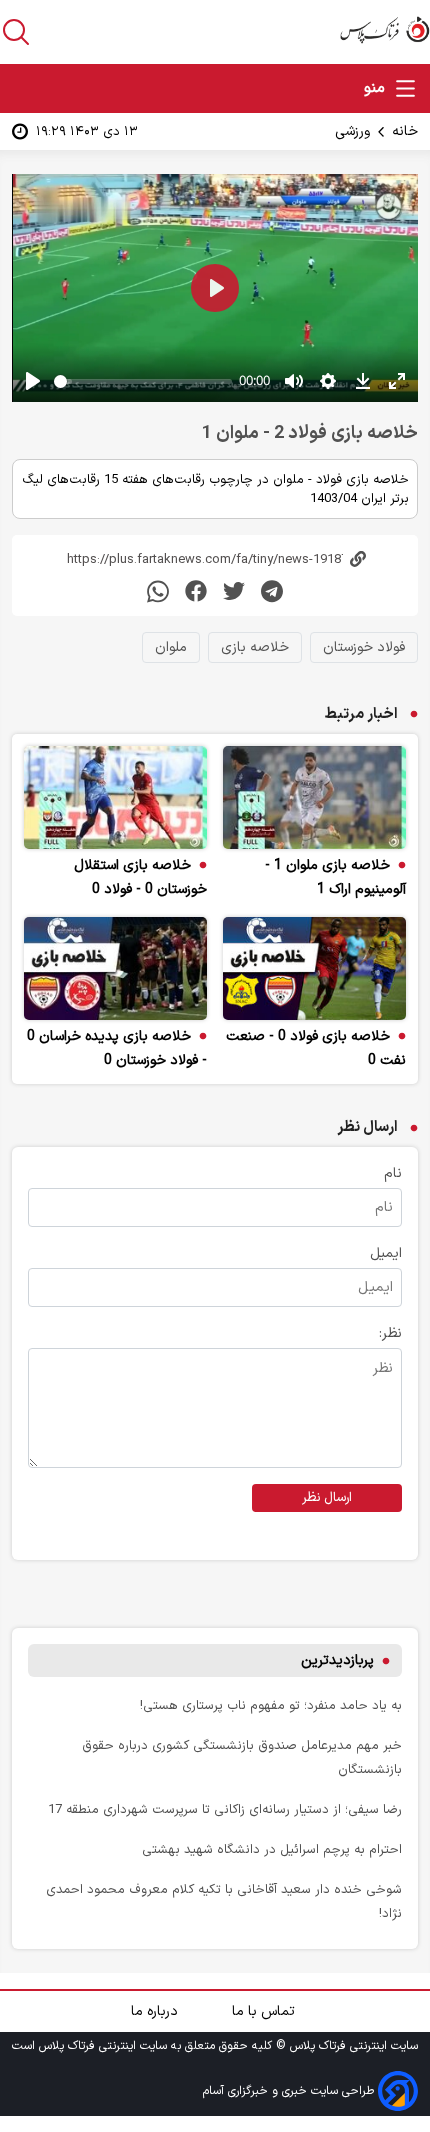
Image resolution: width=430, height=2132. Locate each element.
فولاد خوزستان (364, 647)
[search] (16, 32)
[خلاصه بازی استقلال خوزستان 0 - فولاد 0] (115, 797)
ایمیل (386, 1253)
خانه (405, 131)
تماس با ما (265, 2011)
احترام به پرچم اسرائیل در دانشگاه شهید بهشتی (272, 1849)
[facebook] (196, 591)
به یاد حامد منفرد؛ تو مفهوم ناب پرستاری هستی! (271, 1705)
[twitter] (234, 591)
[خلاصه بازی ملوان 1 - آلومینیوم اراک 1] (314, 797)
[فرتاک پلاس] (385, 30)
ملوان (171, 647)
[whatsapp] (158, 591)
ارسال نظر (327, 1498)
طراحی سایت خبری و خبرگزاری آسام (290, 2091)
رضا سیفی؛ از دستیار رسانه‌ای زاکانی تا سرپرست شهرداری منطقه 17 (225, 1809)
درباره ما (156, 2011)
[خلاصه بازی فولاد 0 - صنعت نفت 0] (314, 968)
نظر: (390, 1333)
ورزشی (352, 131)
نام (393, 1173)
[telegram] (272, 591)
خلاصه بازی (255, 647)
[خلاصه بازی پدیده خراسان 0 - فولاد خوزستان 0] (115, 968)
